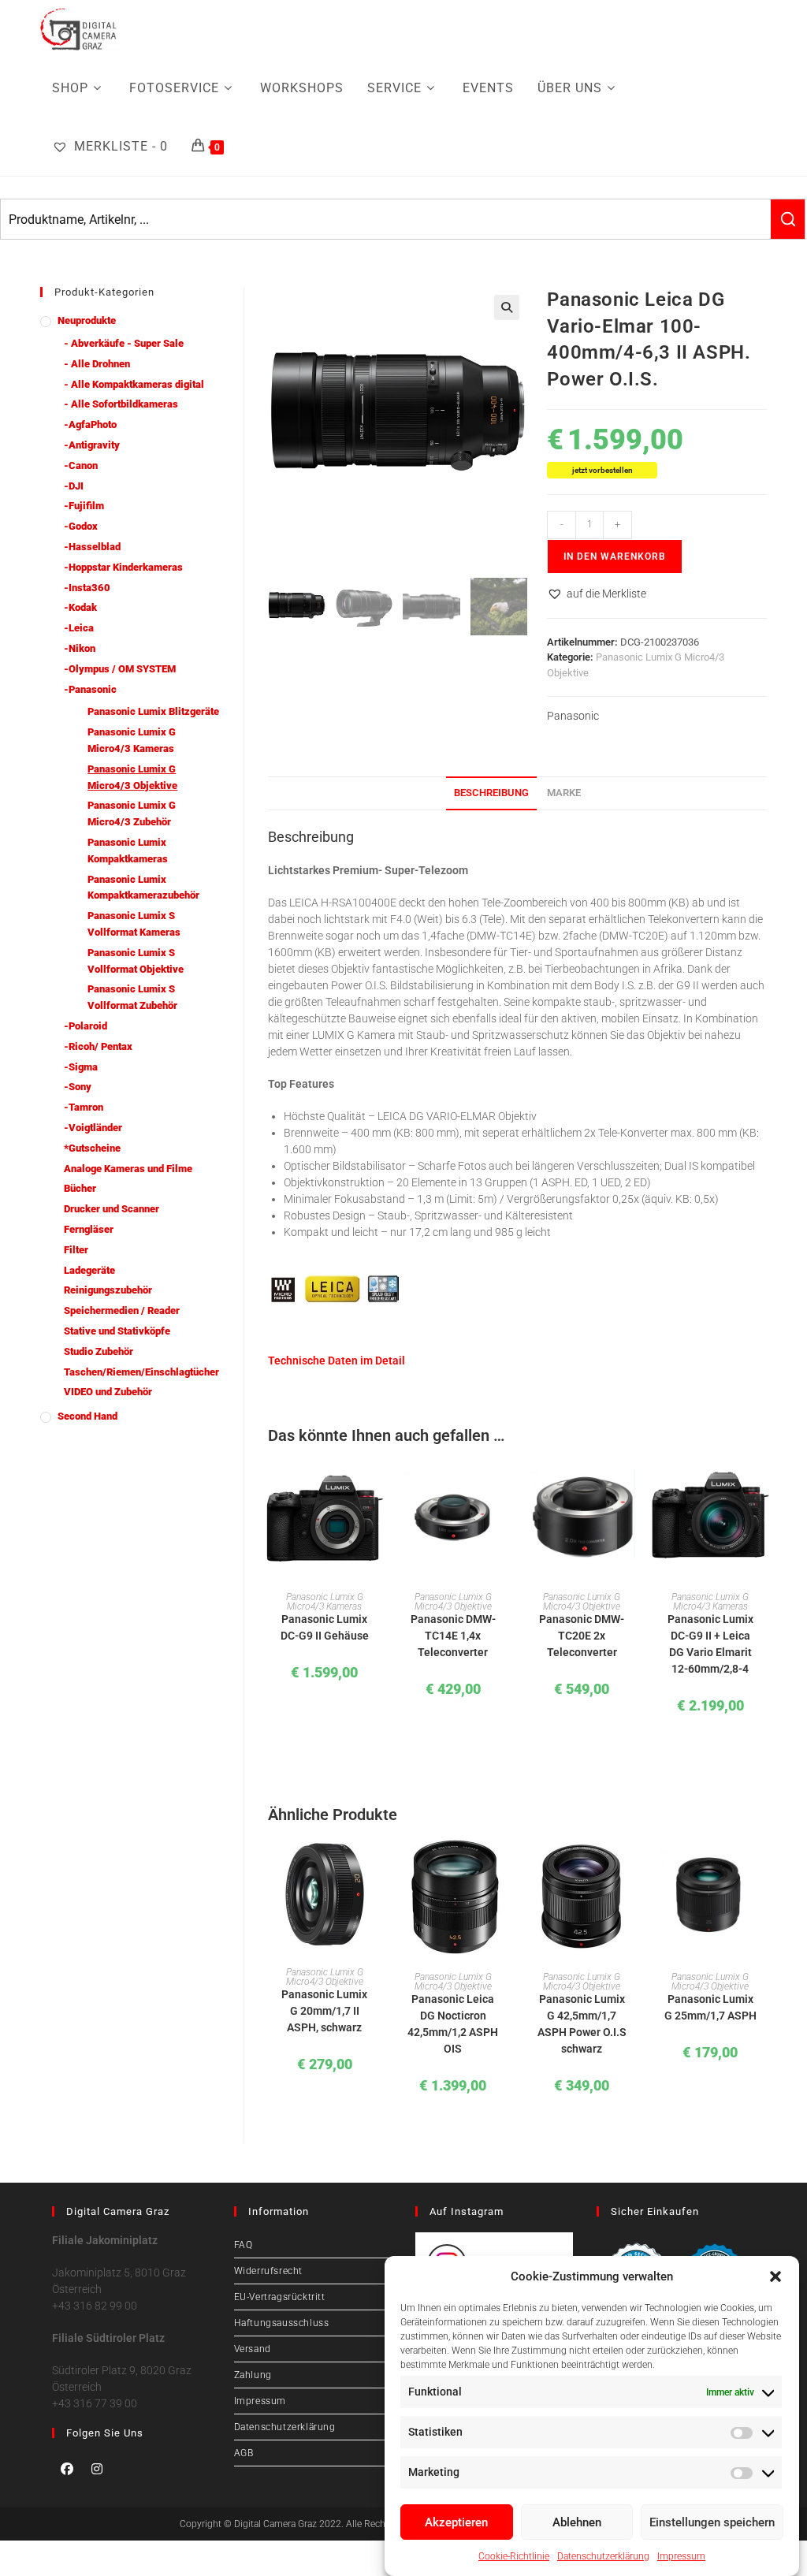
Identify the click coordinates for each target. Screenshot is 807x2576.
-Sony (78, 1087)
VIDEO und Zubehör (108, 1392)
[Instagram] (97, 2469)
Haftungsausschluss (282, 2323)
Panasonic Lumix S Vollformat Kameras (134, 924)
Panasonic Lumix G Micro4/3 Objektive (453, 1602)
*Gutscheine (92, 1148)
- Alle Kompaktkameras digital (134, 384)
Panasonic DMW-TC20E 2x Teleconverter (582, 1636)
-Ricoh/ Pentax (98, 1046)
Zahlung (253, 2375)
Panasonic (573, 716)
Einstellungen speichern (712, 2522)
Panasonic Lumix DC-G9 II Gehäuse (325, 1627)
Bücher (80, 1188)
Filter (76, 1250)
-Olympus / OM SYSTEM (120, 669)
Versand (253, 2349)
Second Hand (87, 1416)
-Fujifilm (84, 506)
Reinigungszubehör (108, 1290)
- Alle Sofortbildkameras (121, 404)
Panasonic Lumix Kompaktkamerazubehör (143, 888)
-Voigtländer (93, 1128)
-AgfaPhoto (90, 424)
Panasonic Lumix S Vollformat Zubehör (132, 997)
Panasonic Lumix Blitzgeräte (153, 711)
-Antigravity (92, 445)
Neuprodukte (87, 320)
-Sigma (81, 1067)
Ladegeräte (89, 1270)
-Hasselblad (92, 547)
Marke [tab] (564, 793)
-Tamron (84, 1107)
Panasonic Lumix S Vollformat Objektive (136, 961)
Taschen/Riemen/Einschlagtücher (141, 1372)
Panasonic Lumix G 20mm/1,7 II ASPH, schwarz (324, 2011)
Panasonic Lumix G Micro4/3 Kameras (325, 1602)
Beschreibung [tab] (491, 793)
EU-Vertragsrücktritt (280, 2297)
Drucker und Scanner (112, 1209)
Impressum (681, 2556)
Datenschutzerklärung (603, 2556)
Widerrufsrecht (268, 2271)
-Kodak (80, 607)
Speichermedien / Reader (122, 1310)
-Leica (79, 628)
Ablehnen (577, 2522)
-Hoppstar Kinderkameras (123, 567)
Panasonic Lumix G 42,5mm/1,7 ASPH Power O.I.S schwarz (582, 2024)
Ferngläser (89, 1229)
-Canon (81, 465)
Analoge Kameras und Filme (128, 1169)
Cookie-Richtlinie (514, 2556)
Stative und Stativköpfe (117, 1331)
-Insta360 (87, 588)
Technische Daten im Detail (337, 1361)
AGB (244, 2453)
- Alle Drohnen (97, 364)
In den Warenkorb (615, 557)
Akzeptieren (456, 2522)
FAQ (244, 2245)
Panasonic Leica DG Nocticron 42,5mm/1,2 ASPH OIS (453, 2024)
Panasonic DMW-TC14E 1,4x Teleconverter (453, 1636)
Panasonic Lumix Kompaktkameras (128, 851)
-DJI (74, 486)
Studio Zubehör (99, 1351)
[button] (775, 2276)
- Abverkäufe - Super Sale (124, 343)
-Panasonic (90, 689)
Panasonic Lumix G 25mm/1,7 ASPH (710, 2007)
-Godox (81, 526)
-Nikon (80, 648)
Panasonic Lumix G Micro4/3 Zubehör (132, 813)
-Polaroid (86, 1026)
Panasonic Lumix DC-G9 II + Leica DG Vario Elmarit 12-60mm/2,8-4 (710, 1644)
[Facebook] (67, 2469)
